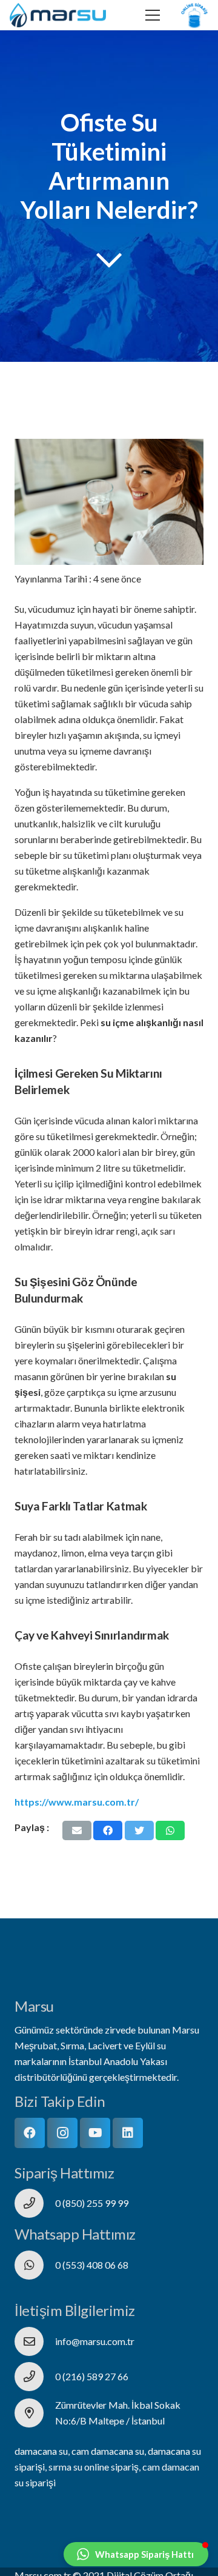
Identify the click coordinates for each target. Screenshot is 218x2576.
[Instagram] (62, 2133)
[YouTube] (95, 2133)
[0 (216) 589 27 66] (35, 2377)
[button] (136, 2554)
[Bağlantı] (58, 15)
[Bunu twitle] (139, 1830)
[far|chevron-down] (109, 260)
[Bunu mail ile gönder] (77, 1830)
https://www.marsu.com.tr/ (77, 1802)
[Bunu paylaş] (108, 1830)
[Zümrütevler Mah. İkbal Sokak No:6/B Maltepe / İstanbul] (35, 2413)
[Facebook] (30, 2133)
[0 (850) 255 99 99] (35, 2203)
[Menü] (153, 15)
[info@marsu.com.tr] (35, 2341)
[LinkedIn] (128, 2133)
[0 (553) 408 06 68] (35, 2265)
